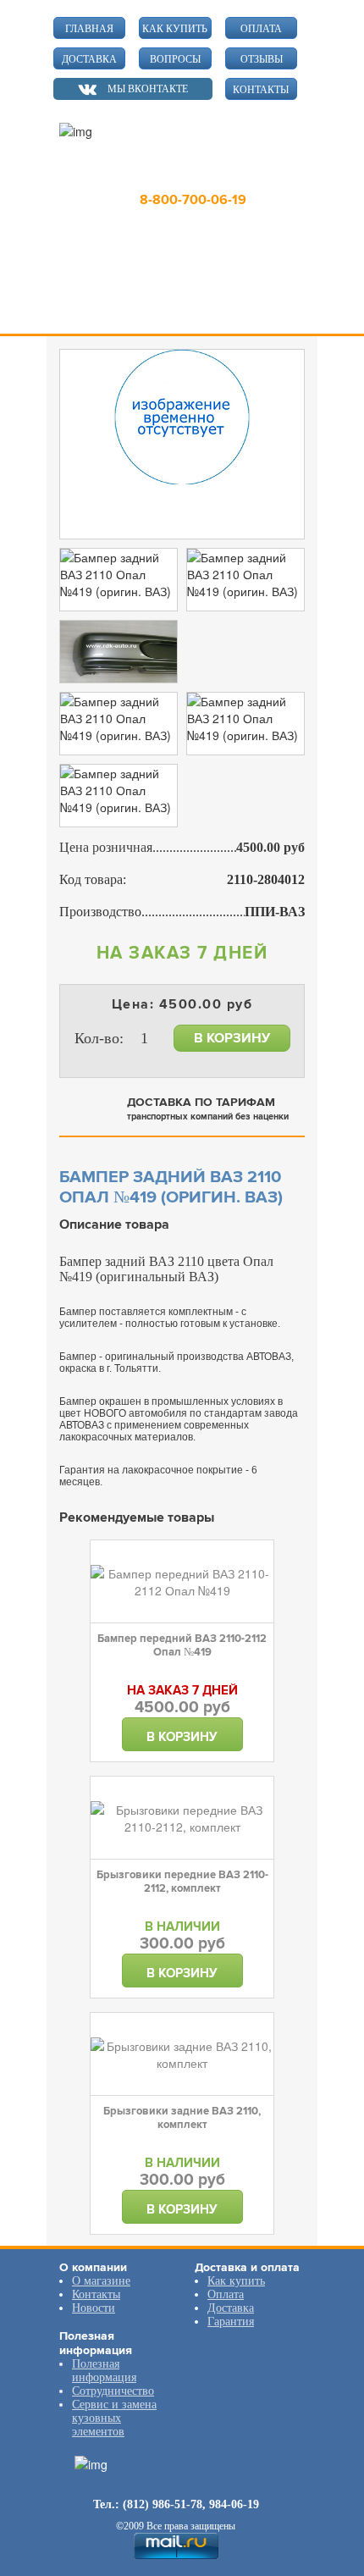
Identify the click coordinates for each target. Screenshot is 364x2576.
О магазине (101, 2281)
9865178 (185, 175)
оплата (261, 29)
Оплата (226, 2294)
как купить (175, 29)
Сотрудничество (113, 2391)
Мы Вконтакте (148, 89)
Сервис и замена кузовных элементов (114, 2418)
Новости (94, 2308)
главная (89, 29)
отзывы (262, 59)
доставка (89, 59)
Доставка (231, 2308)
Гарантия (231, 2322)
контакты (261, 90)
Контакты (96, 2294)
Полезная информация (104, 2371)
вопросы (175, 59)
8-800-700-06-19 (193, 200)
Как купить (236, 2281)
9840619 (261, 175)
